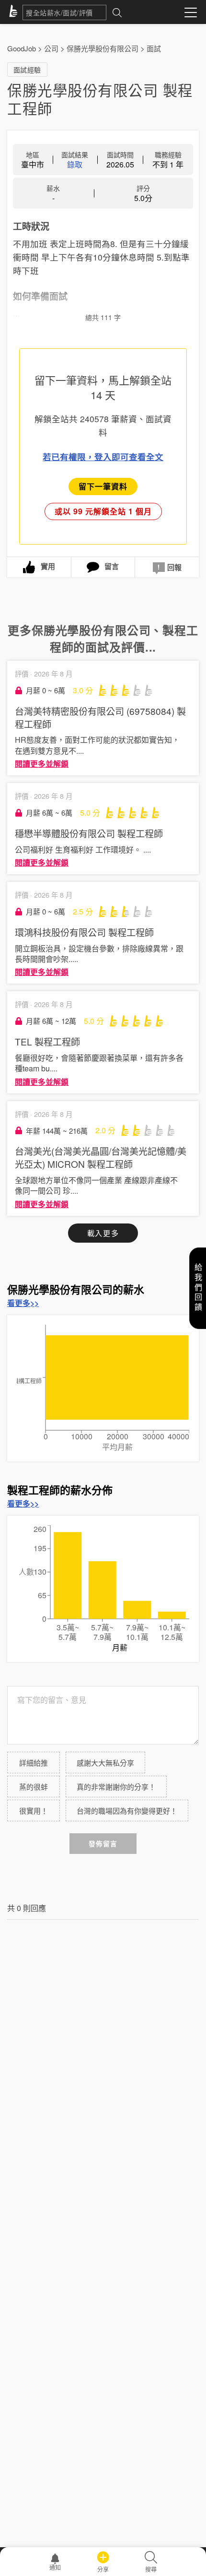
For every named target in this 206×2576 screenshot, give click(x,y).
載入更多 (103, 1233)
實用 (48, 566)
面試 (154, 48)
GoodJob (22, 48)
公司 (51, 48)
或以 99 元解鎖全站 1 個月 (103, 511)
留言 (112, 566)
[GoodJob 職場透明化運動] (15, 12)
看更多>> (23, 1303)
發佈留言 (103, 1844)
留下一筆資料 (103, 486)
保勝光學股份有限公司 (103, 48)
